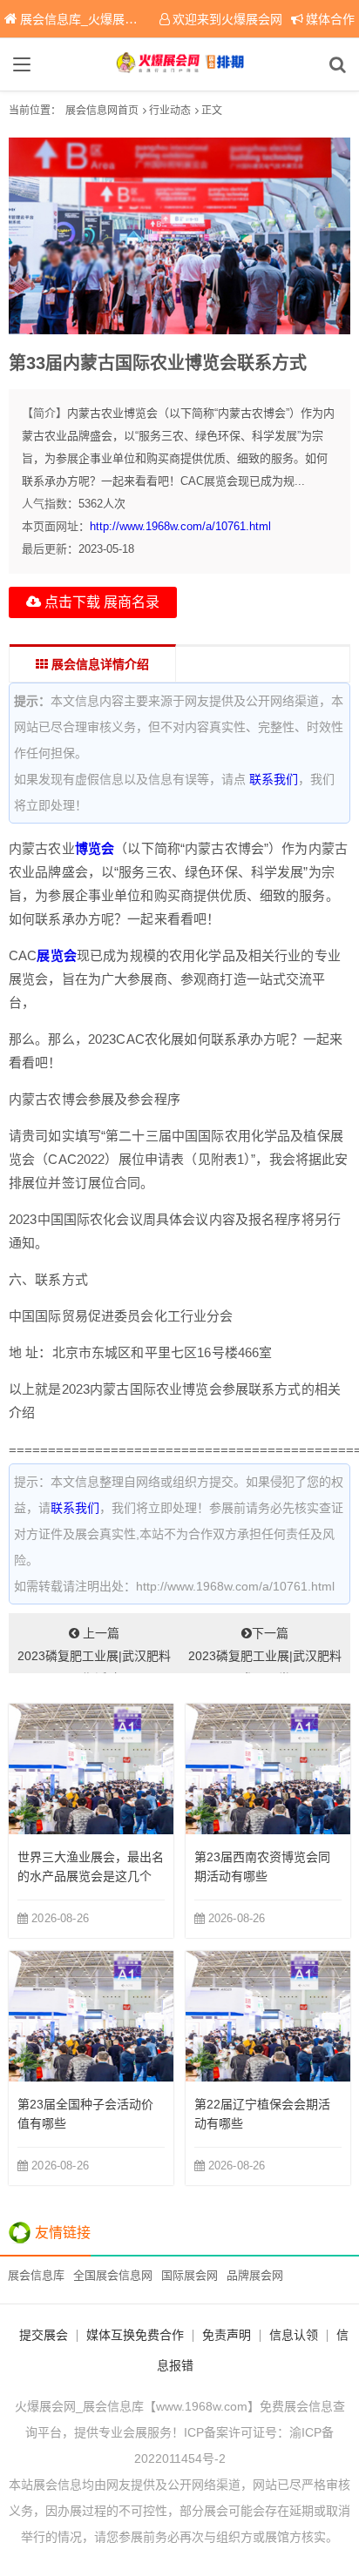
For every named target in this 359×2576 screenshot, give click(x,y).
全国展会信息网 (113, 2275)
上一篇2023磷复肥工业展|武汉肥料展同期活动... (94, 1650)
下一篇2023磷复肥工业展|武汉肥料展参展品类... (265, 1650)
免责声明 (227, 2335)
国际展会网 (190, 2275)
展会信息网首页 (102, 111)
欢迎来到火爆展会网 (227, 19)
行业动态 (170, 111)
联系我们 (274, 779)
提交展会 (44, 2335)
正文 (212, 111)
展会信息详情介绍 (98, 664)
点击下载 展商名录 (100, 602)
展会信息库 (36, 2275)
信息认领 (294, 2335)
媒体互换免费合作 (135, 2335)
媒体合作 (330, 19)
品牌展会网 (255, 2275)
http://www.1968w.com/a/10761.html (180, 526)
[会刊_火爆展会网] (179, 64)
